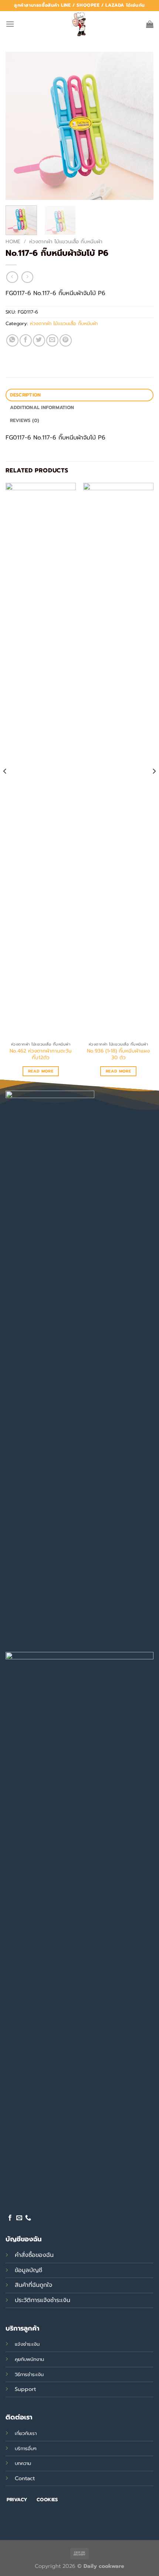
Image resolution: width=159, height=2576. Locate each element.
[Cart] (150, 24)
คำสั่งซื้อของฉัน (34, 2255)
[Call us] (28, 2218)
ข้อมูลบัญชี (28, 2270)
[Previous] (18, 126)
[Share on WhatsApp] (12, 340)
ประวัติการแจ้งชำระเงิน (43, 2300)
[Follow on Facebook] (10, 2218)
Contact (25, 2478)
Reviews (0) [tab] (25, 420)
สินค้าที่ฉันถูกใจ (33, 2285)
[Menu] (10, 24)
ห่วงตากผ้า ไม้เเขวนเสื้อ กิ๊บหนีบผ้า (66, 242)
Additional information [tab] (42, 407)
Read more (41, 1071)
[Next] (141, 126)
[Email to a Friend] (52, 340)
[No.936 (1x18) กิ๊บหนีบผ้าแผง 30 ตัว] (118, 760)
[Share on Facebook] (26, 340)
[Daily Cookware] (79, 24)
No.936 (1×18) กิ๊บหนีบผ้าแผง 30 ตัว (118, 1054)
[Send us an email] (19, 2218)
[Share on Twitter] (39, 340)
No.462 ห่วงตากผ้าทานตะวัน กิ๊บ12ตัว (41, 1054)
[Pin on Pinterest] (66, 340)
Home (13, 242)
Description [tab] (26, 395)
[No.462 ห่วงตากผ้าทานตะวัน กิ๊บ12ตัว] (41, 760)
